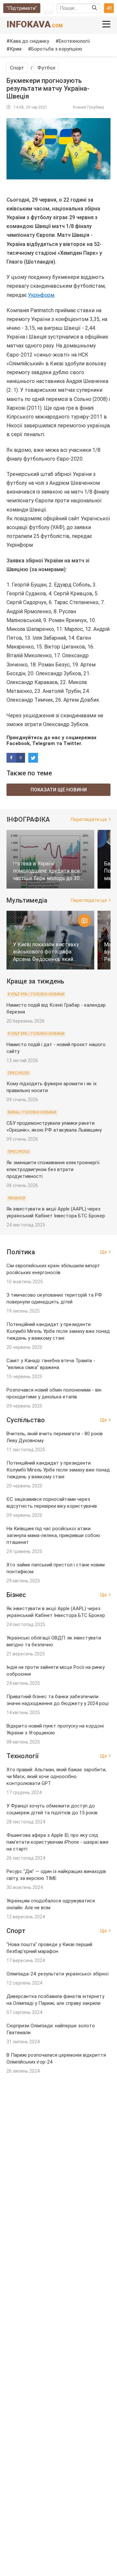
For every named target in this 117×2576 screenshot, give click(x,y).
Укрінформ (41, 295)
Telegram (44, 743)
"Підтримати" (22, 8)
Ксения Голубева (88, 107)
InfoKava (35, 24)
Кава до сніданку (29, 41)
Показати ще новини (59, 790)
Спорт (17, 68)
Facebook (18, 743)
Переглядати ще (89, 819)
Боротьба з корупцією (57, 49)
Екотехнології (74, 41)
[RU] (48, 8)
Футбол (46, 68)
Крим (16, 49)
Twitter (72, 743)
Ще (104, 1252)
